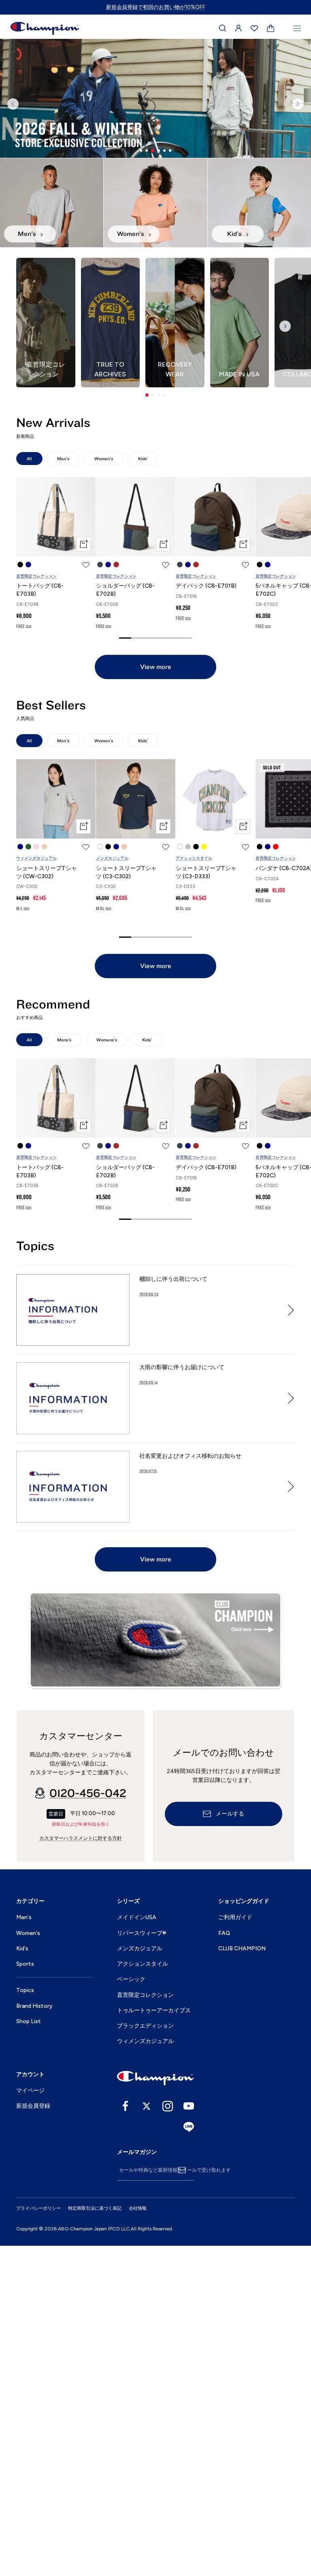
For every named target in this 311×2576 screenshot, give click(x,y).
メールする (230, 2145)
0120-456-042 (88, 2124)
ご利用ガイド (235, 2248)
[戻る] (13, 270)
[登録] (182, 2501)
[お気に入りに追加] (86, 896)
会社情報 (138, 2539)
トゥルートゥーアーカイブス (154, 2341)
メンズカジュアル (112, 1189)
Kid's (22, 2279)
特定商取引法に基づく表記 (95, 2539)
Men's (63, 789)
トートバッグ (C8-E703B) (40, 921)
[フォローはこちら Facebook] (126, 2436)
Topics (25, 2321)
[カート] (271, 29)
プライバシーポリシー (38, 2539)
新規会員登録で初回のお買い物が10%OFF (156, 7)
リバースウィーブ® (142, 2263)
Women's (104, 789)
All (29, 789)
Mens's (64, 1370)
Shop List (29, 2352)
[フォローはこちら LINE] (189, 2457)
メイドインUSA (137, 2248)
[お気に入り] (254, 28)
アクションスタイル (194, 1189)
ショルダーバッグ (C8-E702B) (125, 921)
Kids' (143, 789)
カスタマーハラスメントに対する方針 (81, 2168)
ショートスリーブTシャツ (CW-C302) (47, 1203)
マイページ (30, 2421)
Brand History (34, 2336)
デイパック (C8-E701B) (206, 916)
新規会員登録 (33, 2437)
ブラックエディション (145, 2356)
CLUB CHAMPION (242, 2279)
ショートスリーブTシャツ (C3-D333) (206, 1203)
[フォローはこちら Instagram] (168, 2436)
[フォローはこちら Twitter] (147, 2436)
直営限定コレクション (36, 907)
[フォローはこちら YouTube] (189, 2436)
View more (156, 997)
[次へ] (298, 270)
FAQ (224, 2263)
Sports (25, 2295)
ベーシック (131, 2310)
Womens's (107, 1370)
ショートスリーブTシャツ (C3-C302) (126, 1203)
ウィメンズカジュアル (36, 1189)
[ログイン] (239, 28)
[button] (147, 726)
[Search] (223, 28)
